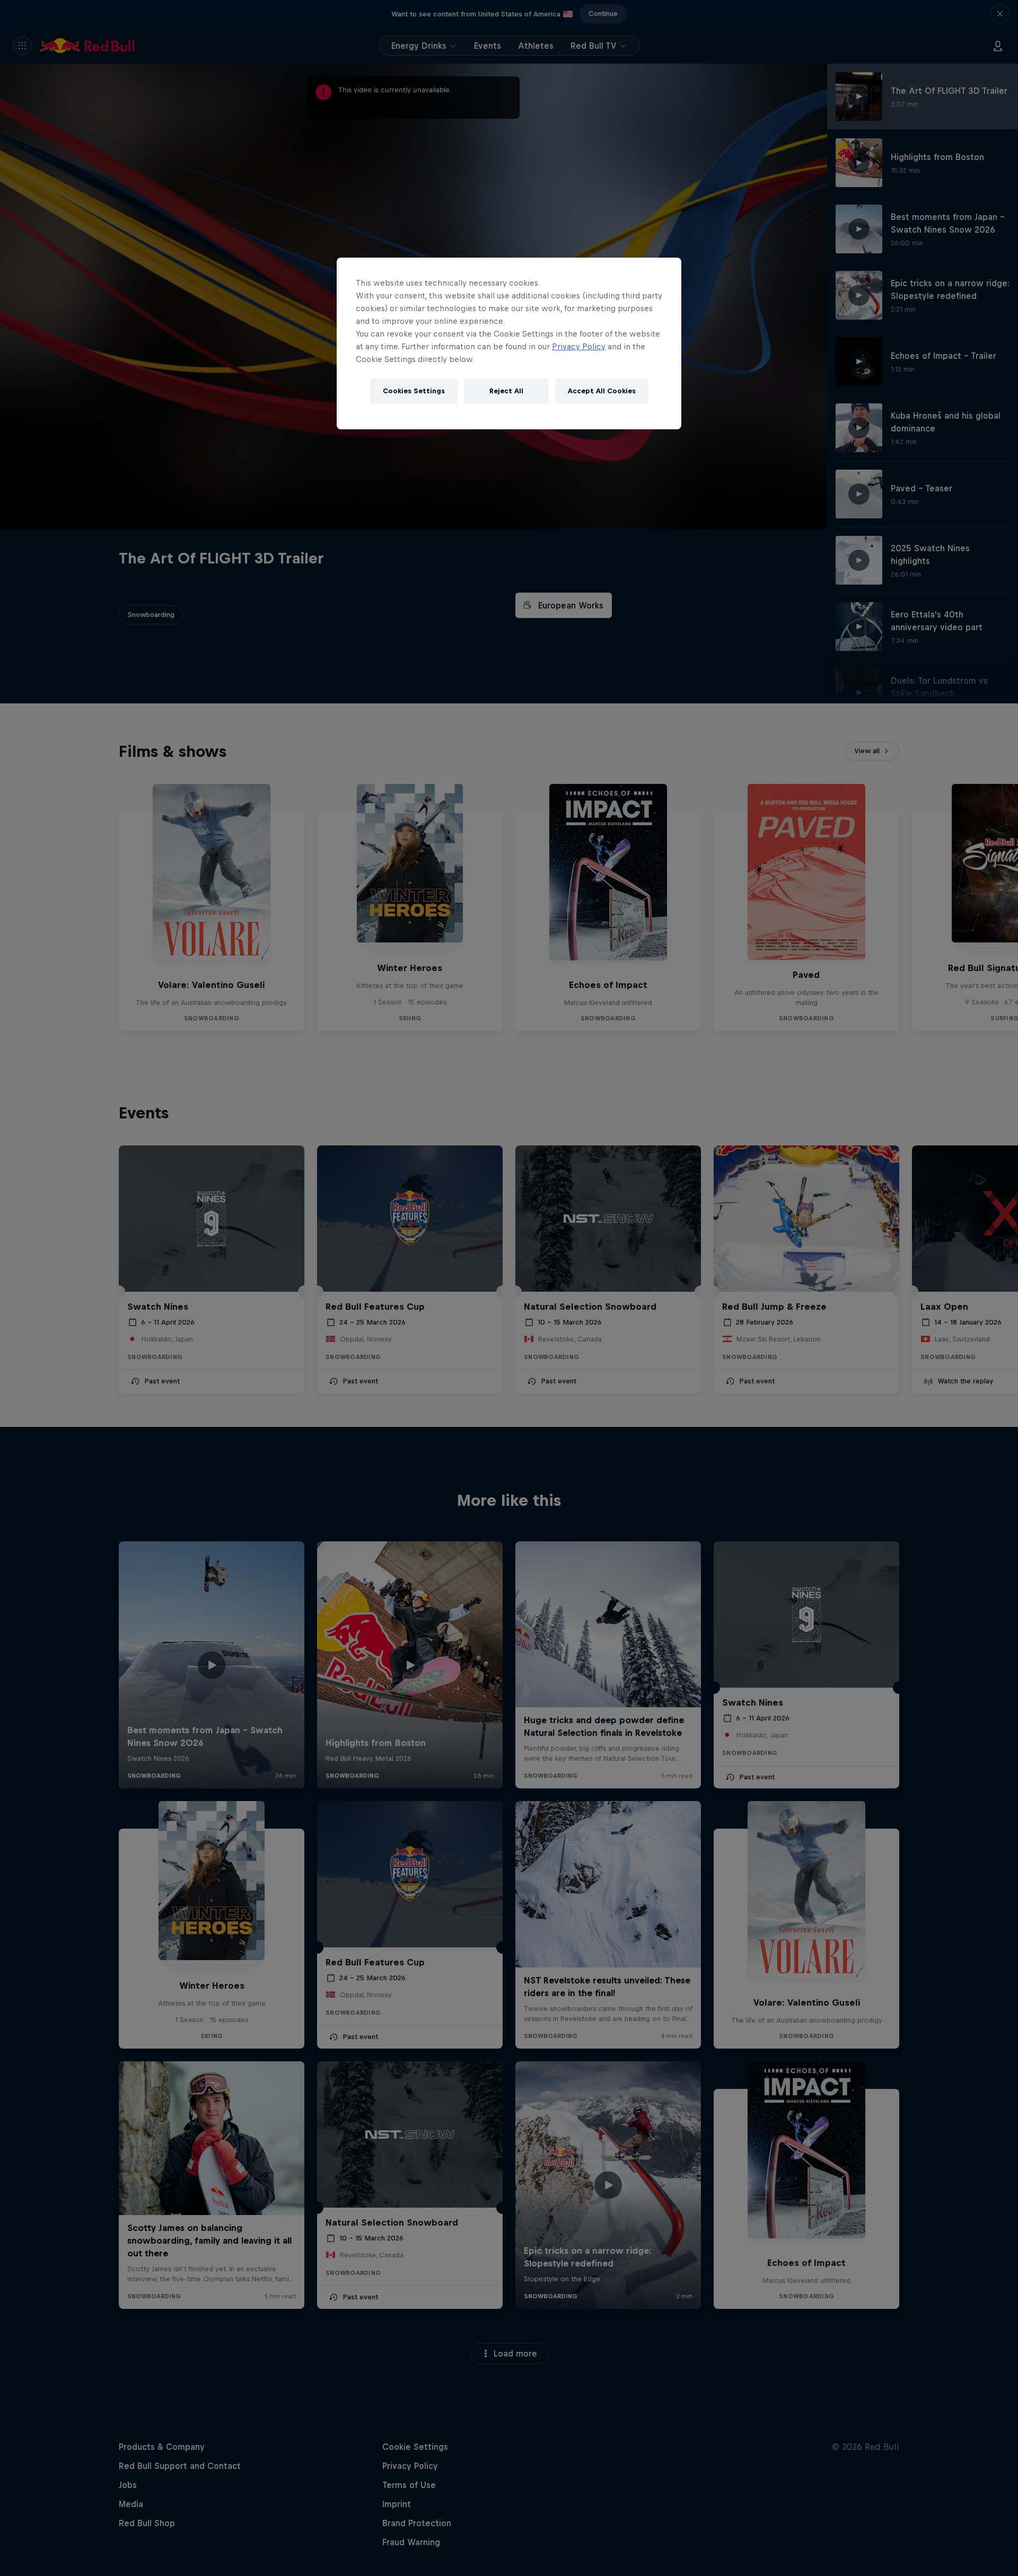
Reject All (506, 391)
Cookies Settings (414, 391)
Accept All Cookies (602, 391)
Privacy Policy (579, 346)
